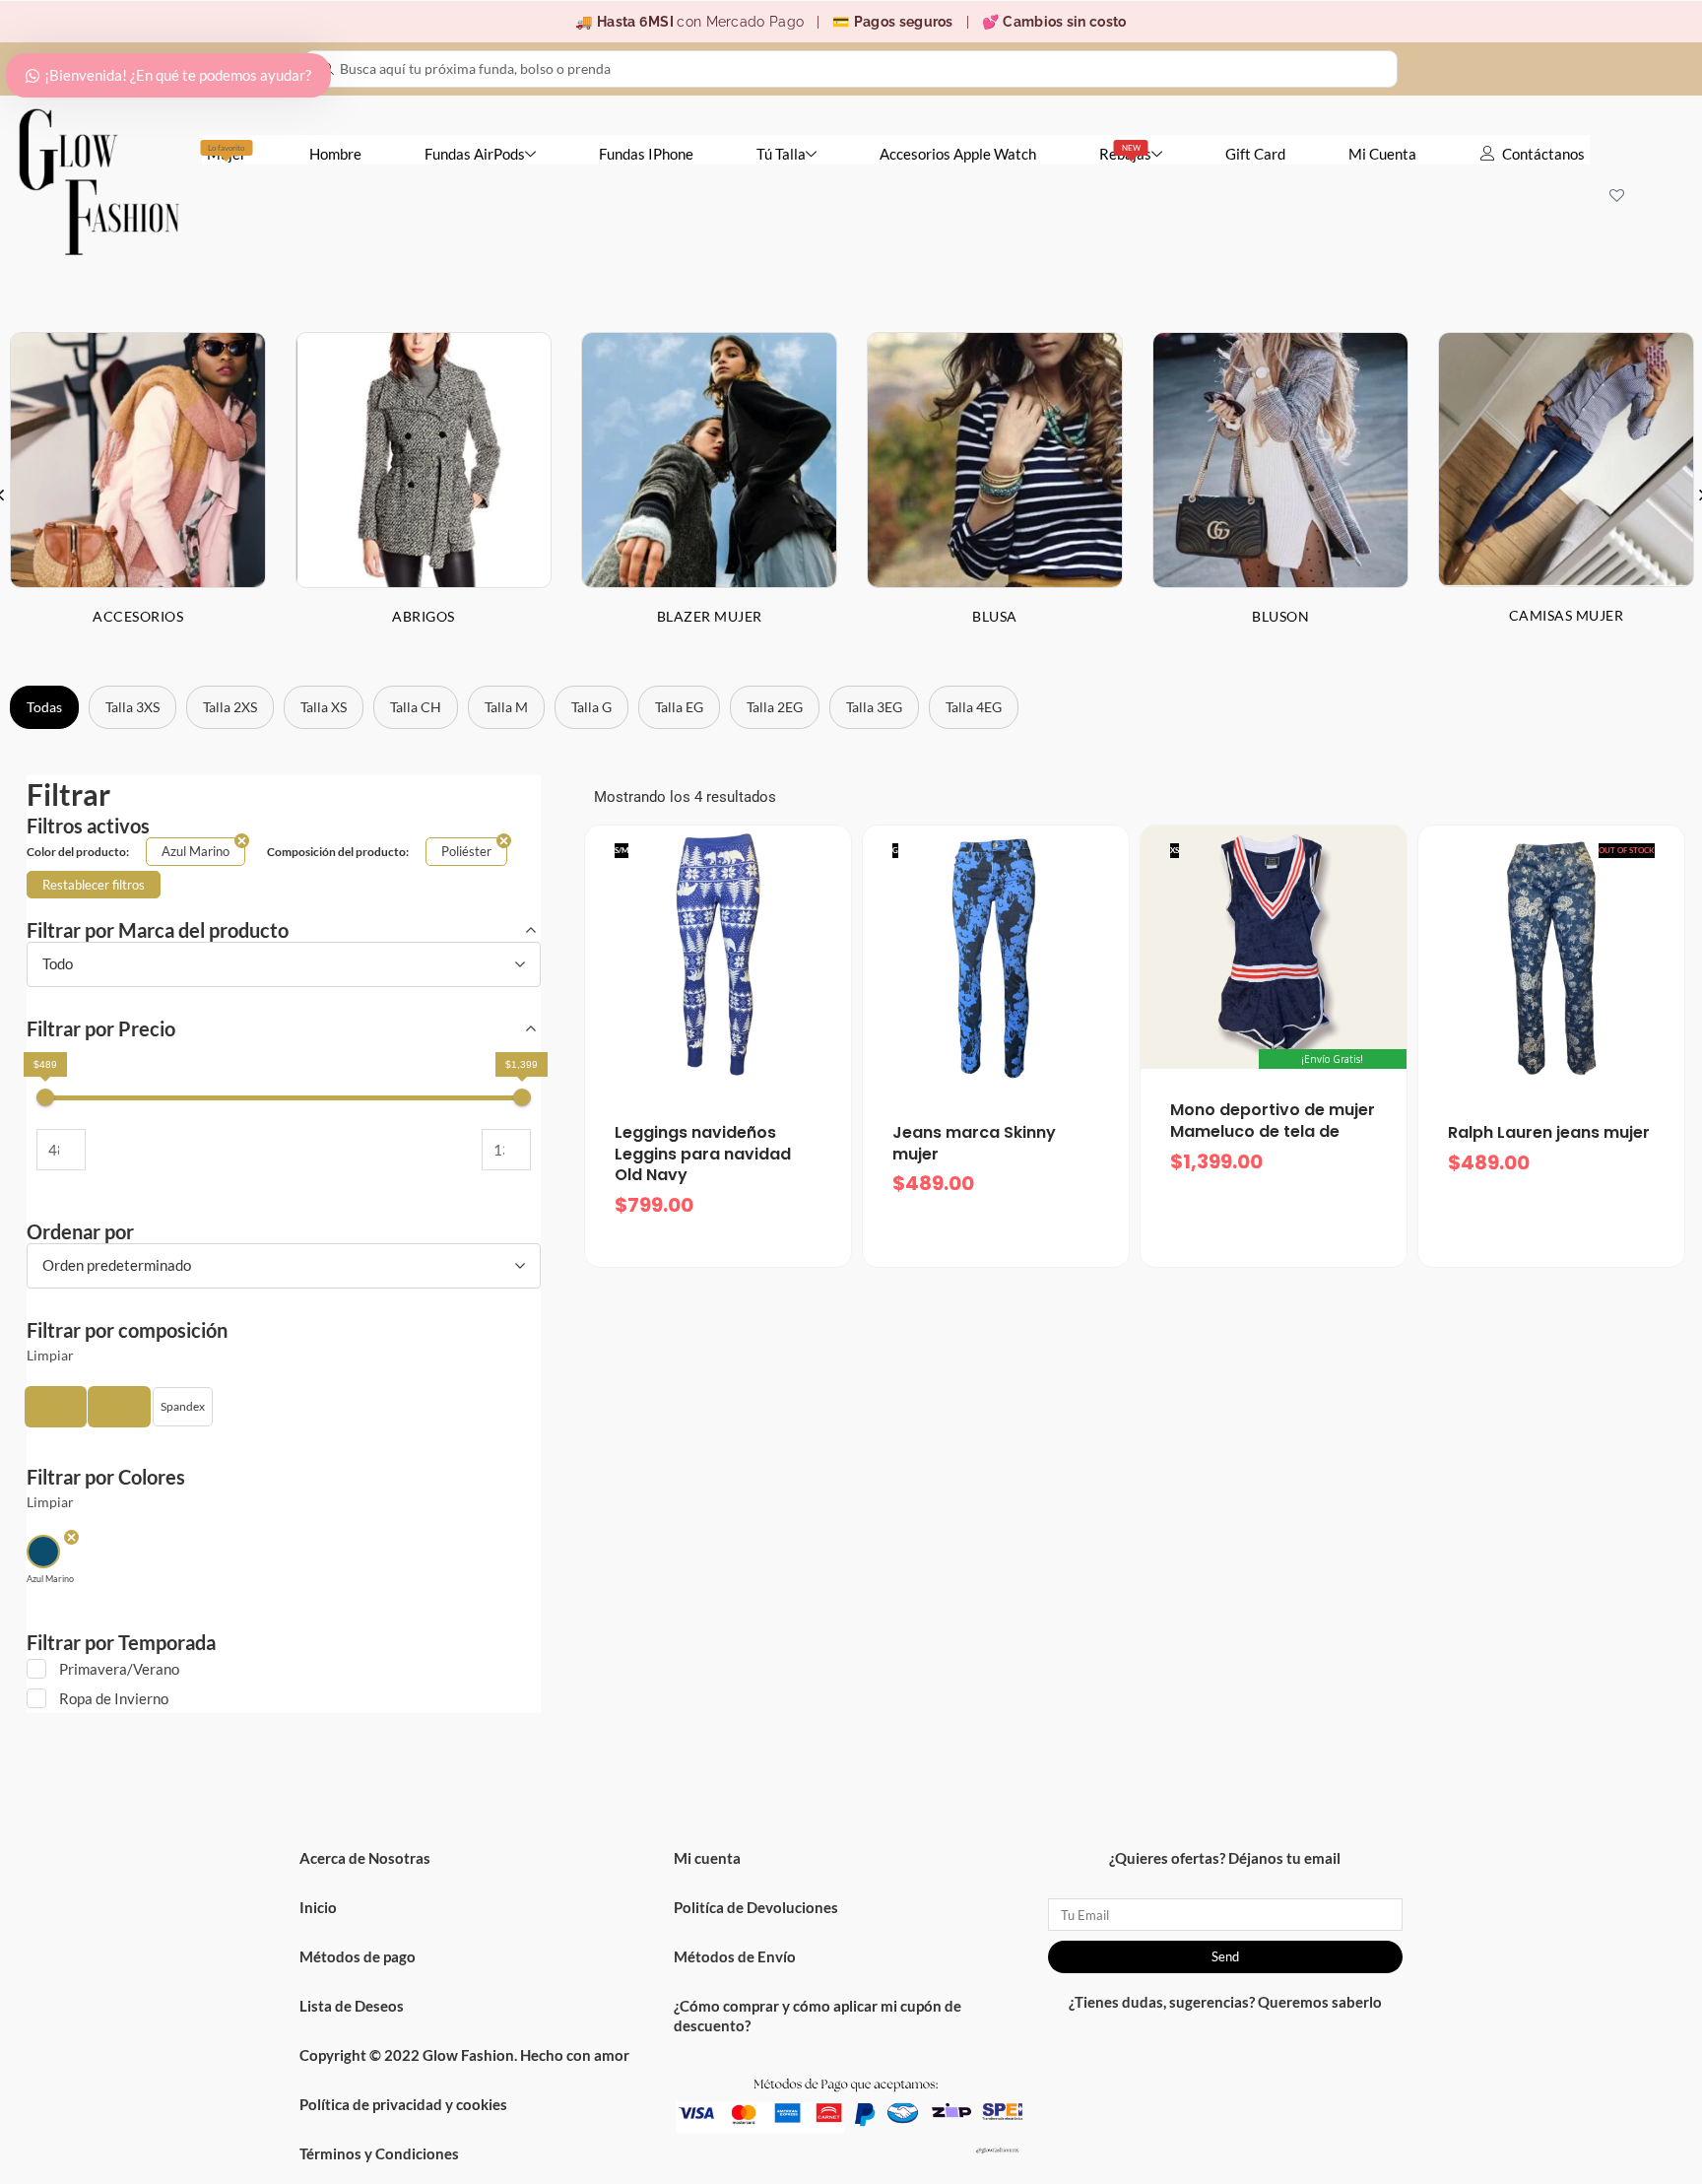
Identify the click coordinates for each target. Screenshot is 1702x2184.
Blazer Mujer (710, 616)
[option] (424, 494)
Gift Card (1255, 154)
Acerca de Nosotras (365, 1858)
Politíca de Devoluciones (756, 1907)
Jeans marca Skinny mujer (974, 1143)
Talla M (506, 707)
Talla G (591, 707)
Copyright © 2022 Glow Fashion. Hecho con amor (464, 2055)
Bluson (1280, 616)
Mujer (227, 153)
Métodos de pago (358, 1956)
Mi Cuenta (1382, 154)
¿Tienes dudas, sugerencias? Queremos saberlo (1225, 2002)
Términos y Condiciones (379, 2153)
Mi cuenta (707, 1858)
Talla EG (679, 707)
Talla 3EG (874, 707)
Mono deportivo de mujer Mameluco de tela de (1273, 1121)
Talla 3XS (132, 707)
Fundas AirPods (475, 154)
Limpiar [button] (50, 1356)
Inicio (318, 1907)
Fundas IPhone (646, 154)
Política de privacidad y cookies (403, 2104)
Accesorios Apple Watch (958, 154)
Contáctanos (1543, 154)
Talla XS (324, 707)
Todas (44, 707)
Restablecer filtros (94, 885)
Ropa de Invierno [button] (114, 1698)
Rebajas (1125, 153)
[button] (56, 1407)
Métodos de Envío (735, 1956)
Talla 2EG (775, 707)
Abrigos (424, 616)
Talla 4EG (974, 707)
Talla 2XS (230, 707)
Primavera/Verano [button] (119, 1669)
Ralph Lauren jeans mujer (1549, 1132)
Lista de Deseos (352, 2006)
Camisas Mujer (1567, 615)
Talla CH (416, 707)
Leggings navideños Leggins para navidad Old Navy (703, 1154)
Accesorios (138, 616)
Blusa (995, 616)
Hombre (335, 154)
